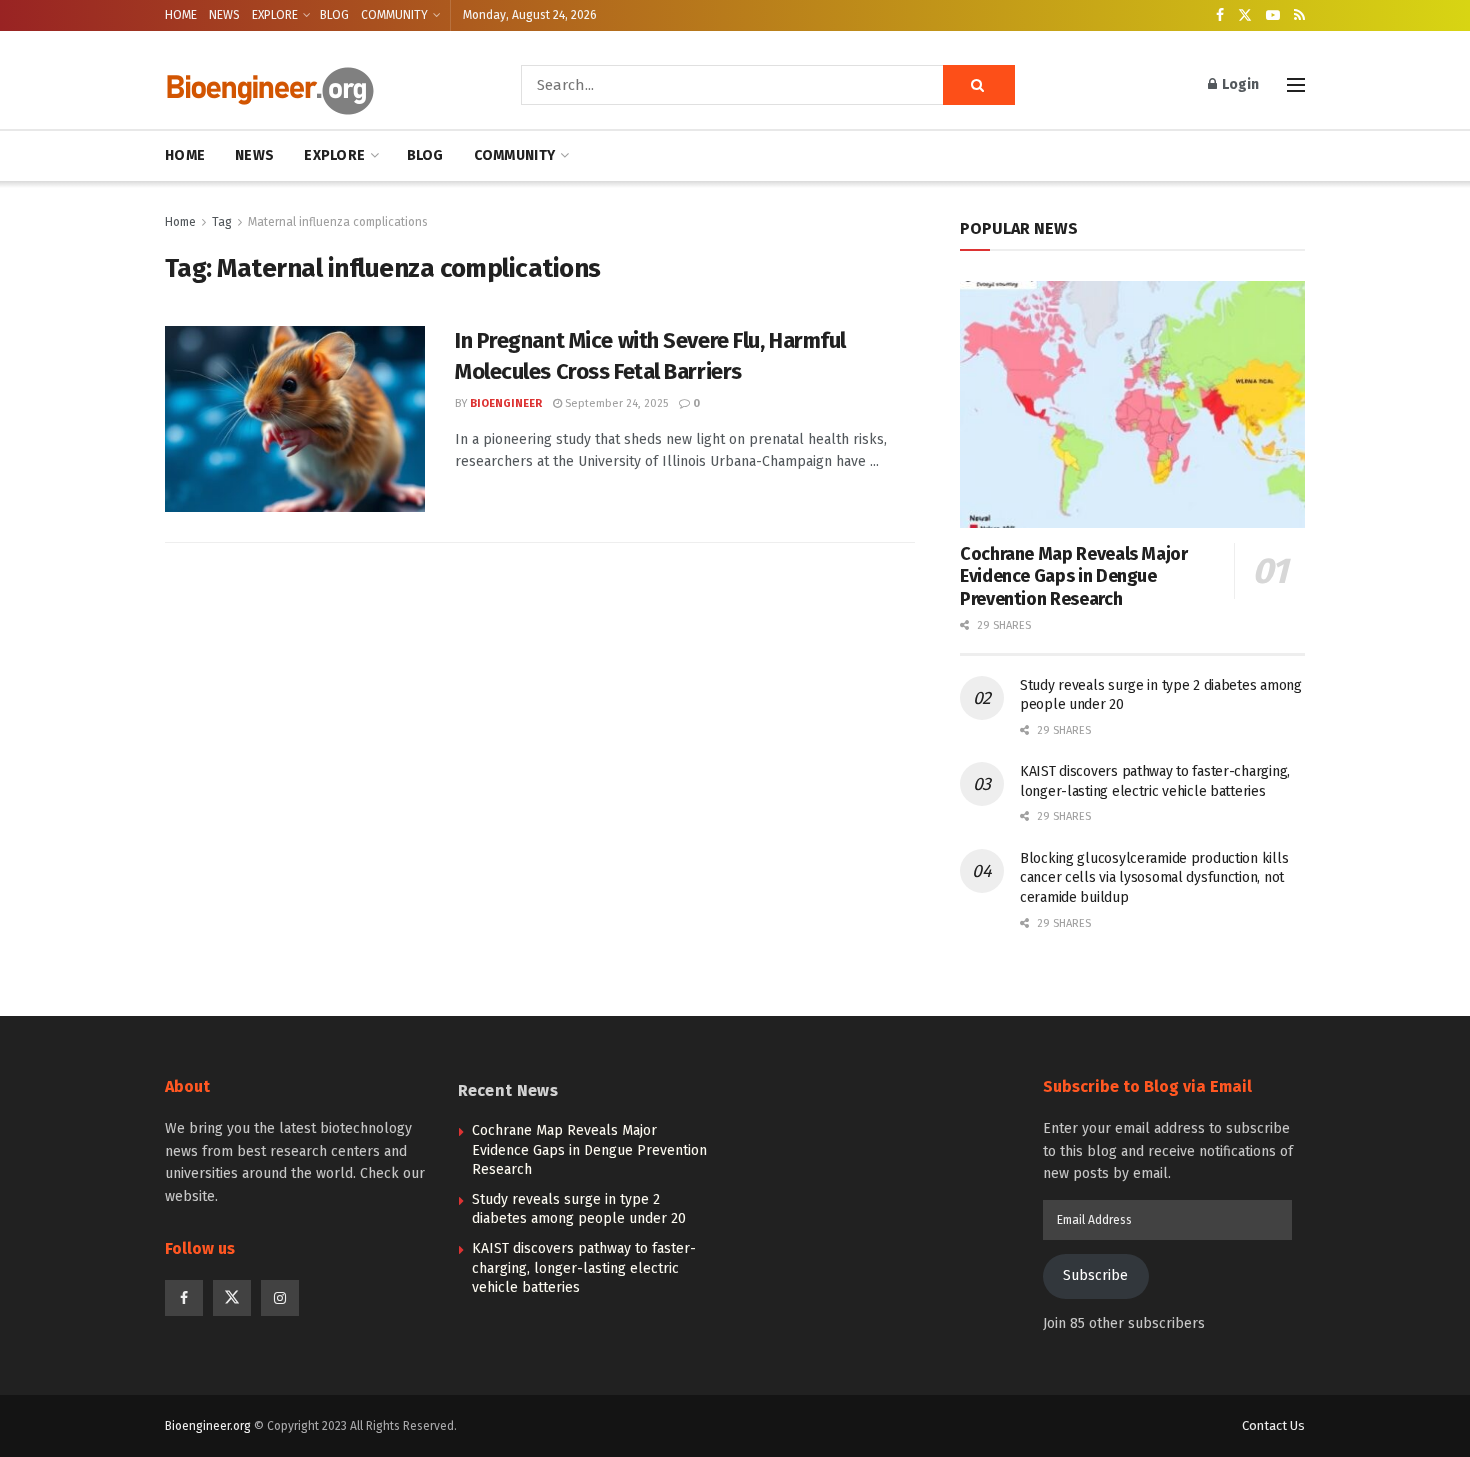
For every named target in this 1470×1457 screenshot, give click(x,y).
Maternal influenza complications (338, 222)
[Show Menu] (1296, 85)
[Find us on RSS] (1299, 16)
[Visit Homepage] (315, 85)
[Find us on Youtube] (1273, 16)
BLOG (334, 15)
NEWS (224, 15)
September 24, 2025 (615, 403)
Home (180, 222)
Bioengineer (506, 403)
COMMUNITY (394, 15)
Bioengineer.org (208, 1426)
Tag (222, 222)
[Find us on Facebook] (1220, 16)
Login (1239, 84)
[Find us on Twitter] (1245, 16)
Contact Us (1273, 1425)
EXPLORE (275, 15)
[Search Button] (979, 85)
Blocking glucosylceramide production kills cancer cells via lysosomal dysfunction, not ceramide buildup (1154, 878)
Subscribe (1095, 1275)
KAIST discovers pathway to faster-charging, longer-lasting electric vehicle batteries (584, 1268)
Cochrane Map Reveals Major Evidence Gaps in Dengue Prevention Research (1074, 576)
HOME (181, 15)
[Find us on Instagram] (280, 1298)
